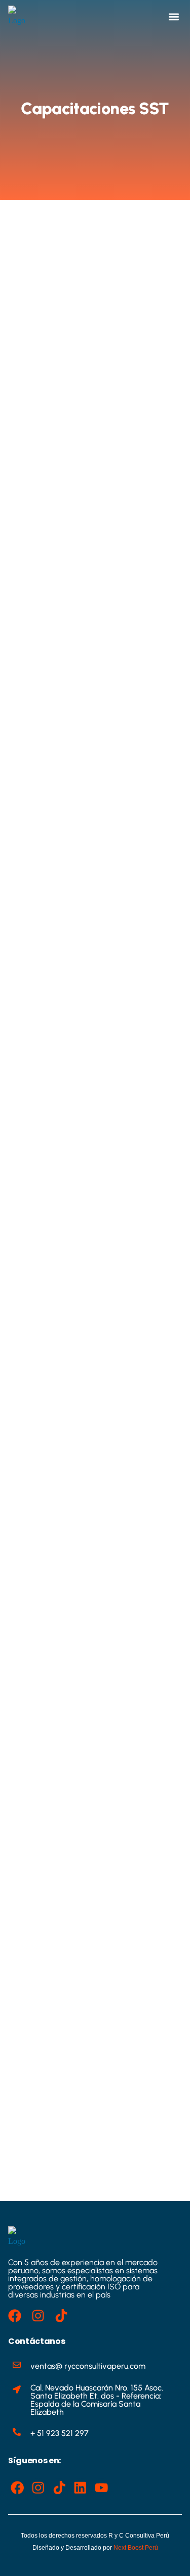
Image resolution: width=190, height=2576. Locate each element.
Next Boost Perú (136, 2548)
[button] (174, 17)
